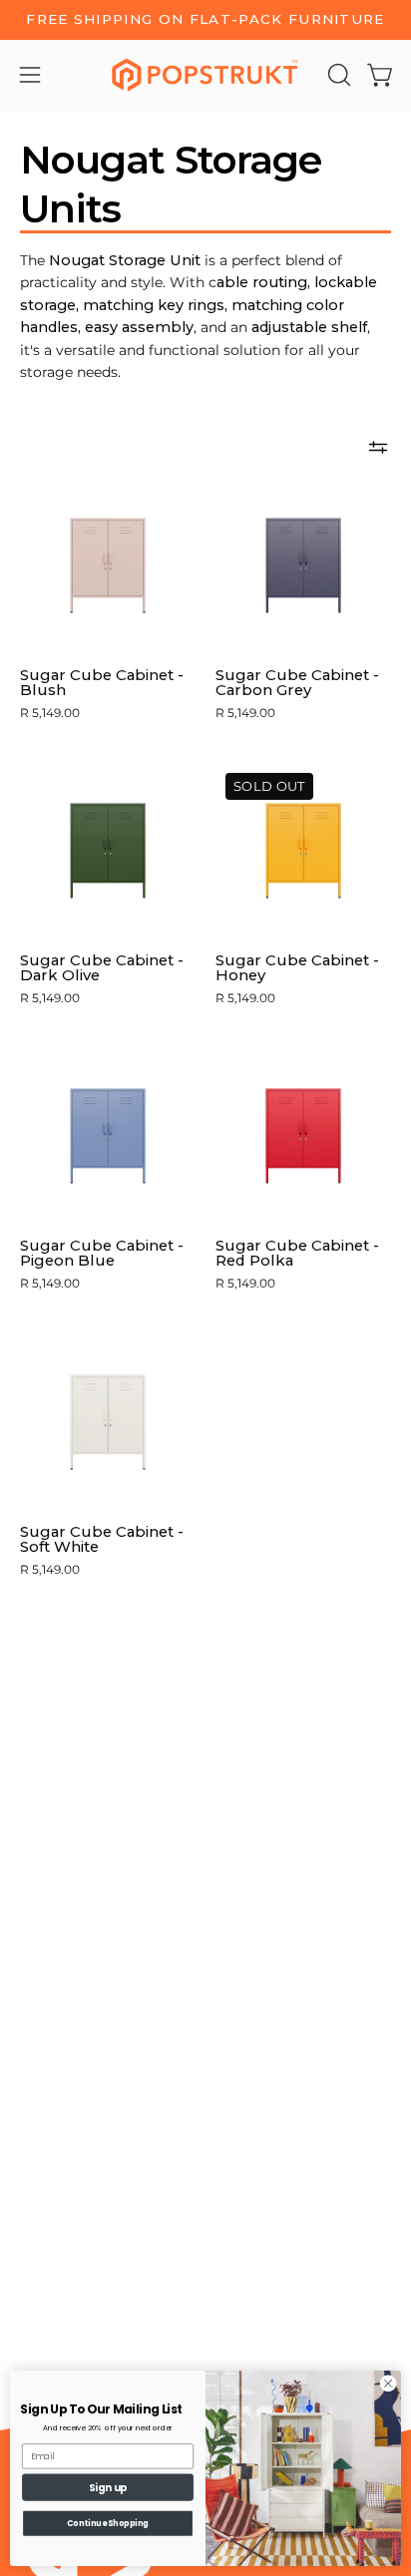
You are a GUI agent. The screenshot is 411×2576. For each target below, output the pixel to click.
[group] (205, 20)
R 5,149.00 (50, 713)
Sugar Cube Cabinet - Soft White (102, 1540)
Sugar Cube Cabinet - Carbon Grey (297, 683)
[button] (337, 75)
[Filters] (378, 448)
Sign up (108, 2487)
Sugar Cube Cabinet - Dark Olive (102, 968)
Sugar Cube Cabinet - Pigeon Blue (102, 1254)
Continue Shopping (108, 2523)
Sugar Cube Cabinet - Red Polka (297, 1254)
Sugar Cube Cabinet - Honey (297, 968)
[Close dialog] (388, 2384)
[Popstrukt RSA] (205, 75)
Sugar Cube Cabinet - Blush (102, 683)
